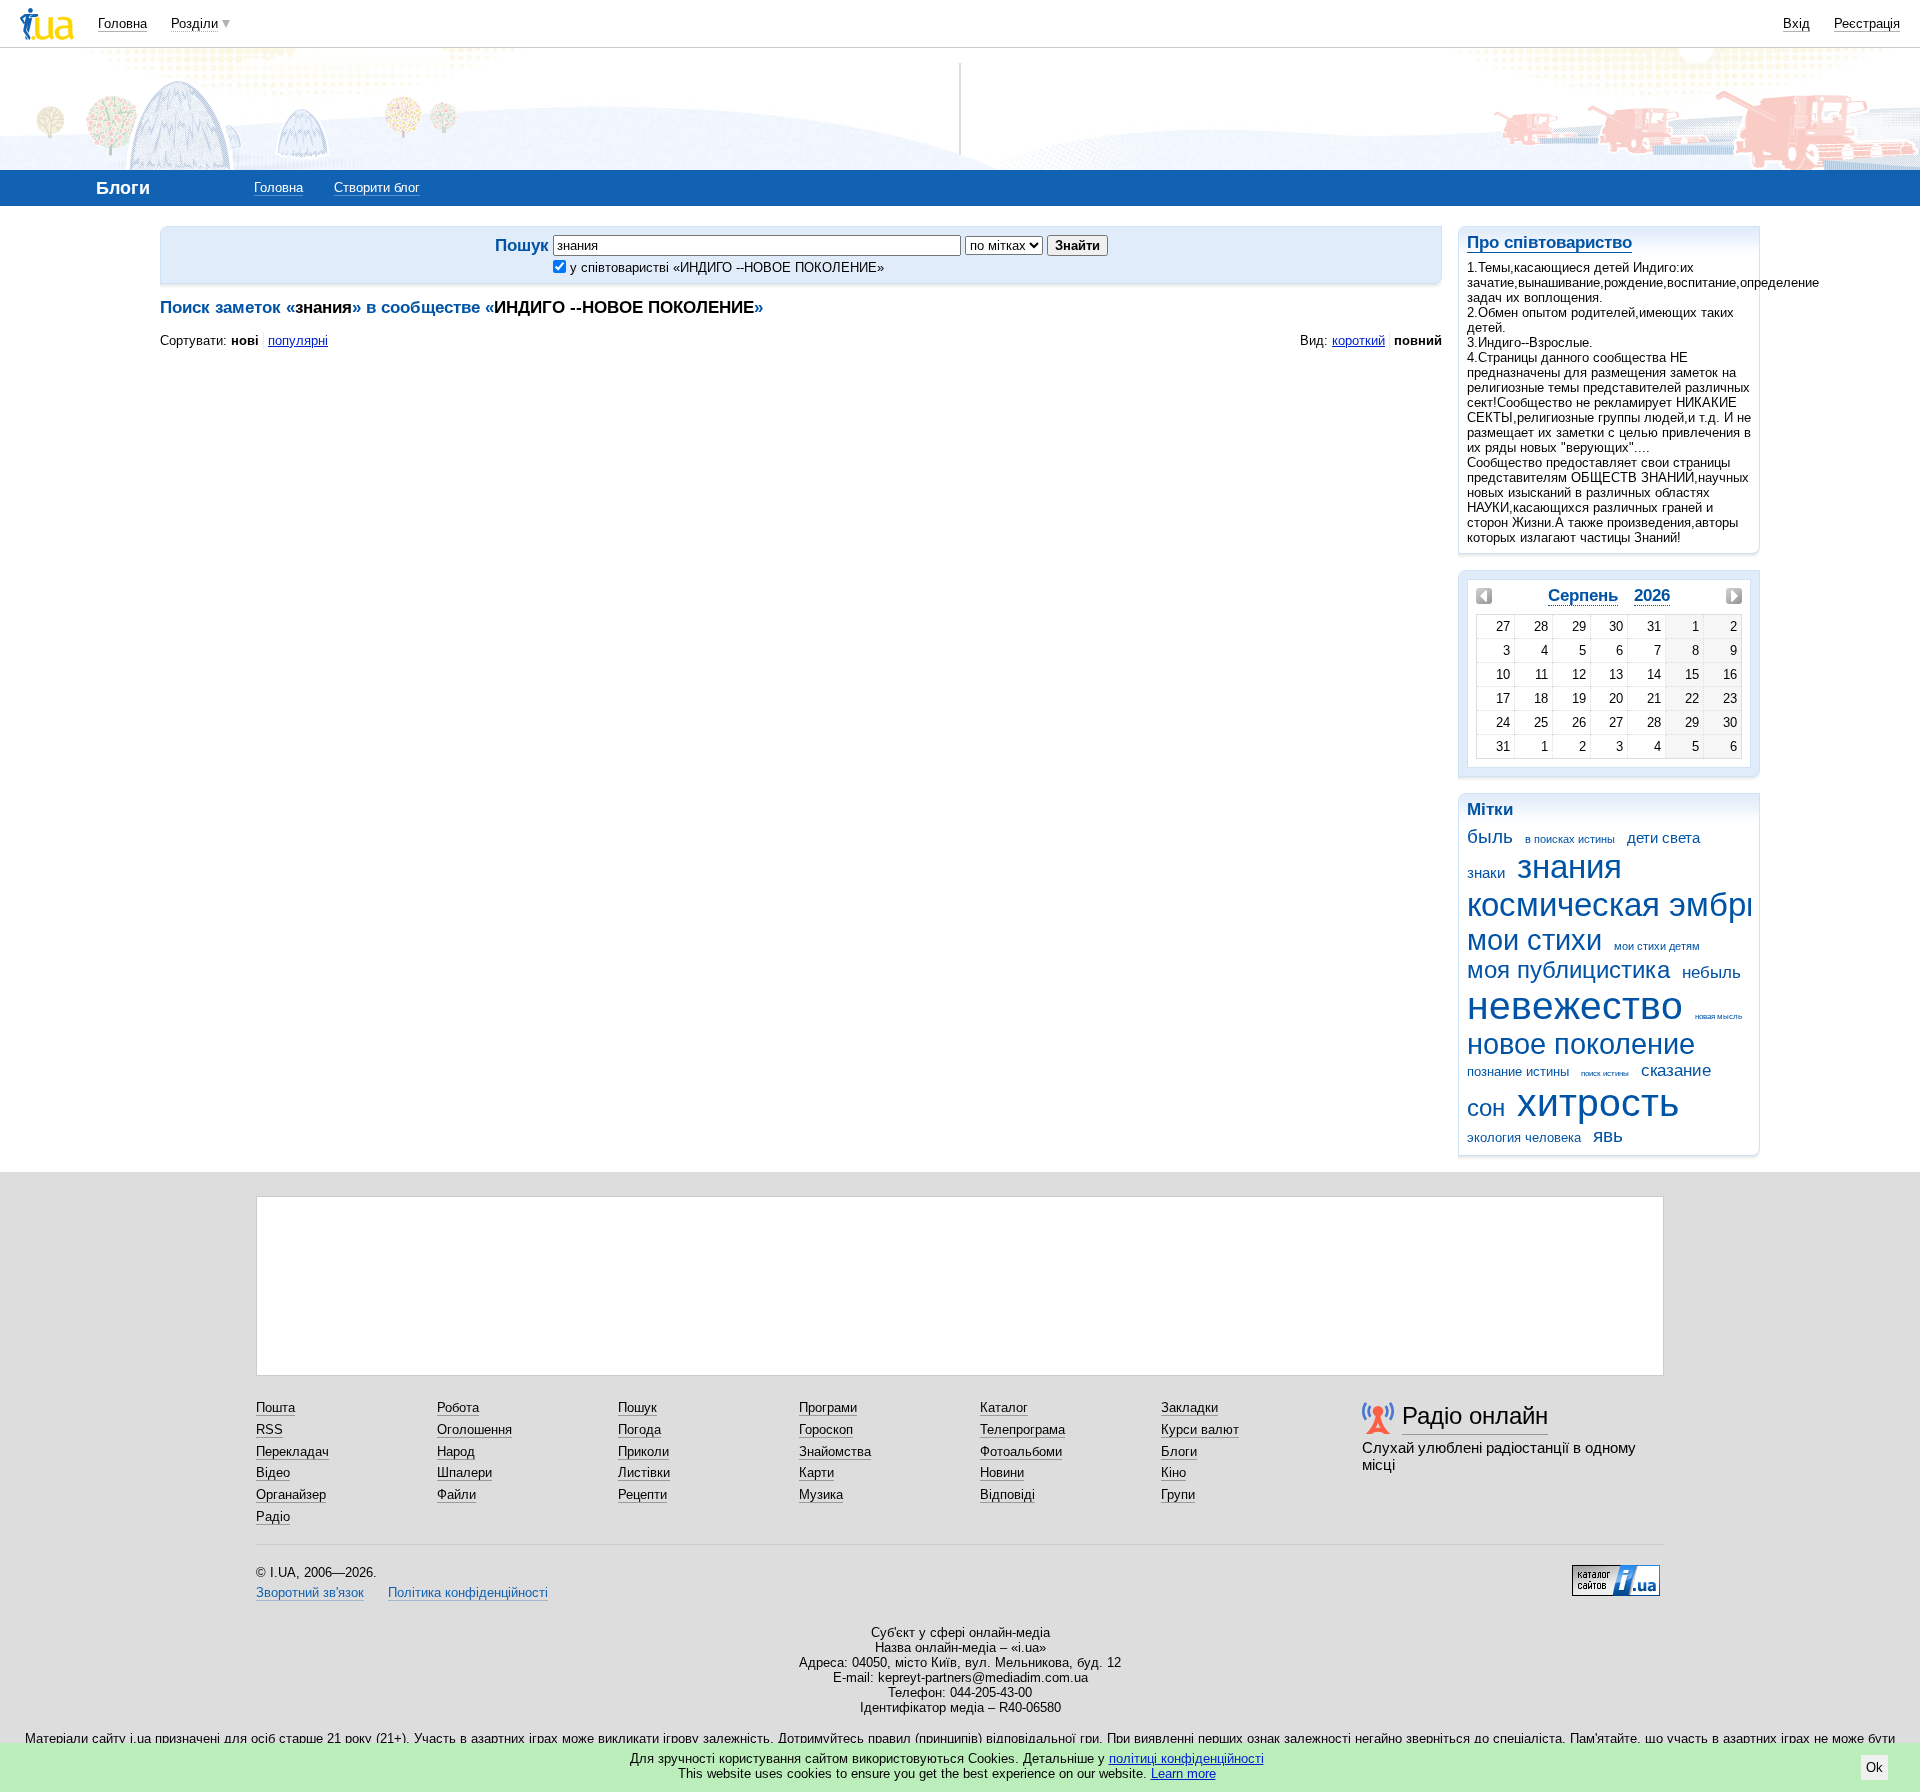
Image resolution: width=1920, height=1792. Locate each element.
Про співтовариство (1549, 242)
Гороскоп (826, 1429)
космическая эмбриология (1666, 904)
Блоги (1179, 1451)
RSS (269, 1429)
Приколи (643, 1451)
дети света (1663, 837)
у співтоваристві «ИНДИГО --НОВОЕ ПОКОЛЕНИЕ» (725, 267)
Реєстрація (1867, 23)
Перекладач (292, 1451)
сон (1486, 1108)
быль (1490, 836)
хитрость (1598, 1102)
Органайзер (291, 1494)
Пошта (275, 1407)
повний (1418, 340)
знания (1569, 866)
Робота (458, 1407)
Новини (1002, 1472)
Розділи (194, 23)
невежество (1575, 1005)
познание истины (1518, 1071)
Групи (1178, 1494)
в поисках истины (1570, 839)
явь (1608, 1135)
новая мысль (1718, 1016)
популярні (298, 340)
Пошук (637, 1407)
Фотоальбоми (1021, 1451)
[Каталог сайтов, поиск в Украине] (1616, 1573)
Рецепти (642, 1494)
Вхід (1796, 23)
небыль (1711, 972)
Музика (821, 1494)
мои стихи (1534, 940)
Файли (456, 1494)
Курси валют (1200, 1429)
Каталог (1004, 1407)
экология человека (1524, 1137)
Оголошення (474, 1429)
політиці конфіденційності (1186, 1758)
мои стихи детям (1657, 946)
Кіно (1173, 1472)
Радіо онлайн (1475, 1415)
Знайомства (835, 1451)
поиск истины (1605, 1073)
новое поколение (1581, 1044)
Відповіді (1007, 1494)
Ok (1874, 1767)
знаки (1486, 872)
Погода (639, 1429)
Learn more (1183, 1773)
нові (245, 340)
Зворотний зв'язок (310, 1592)
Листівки (644, 1472)
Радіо (273, 1516)
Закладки (1189, 1407)
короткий (1358, 340)
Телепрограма (1022, 1429)
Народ (456, 1451)
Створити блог (377, 187)
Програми (828, 1407)
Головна (122, 23)
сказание (1676, 1070)
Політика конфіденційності (468, 1592)
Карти (816, 1472)
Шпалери (464, 1472)
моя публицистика (1568, 970)
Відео (273, 1472)
